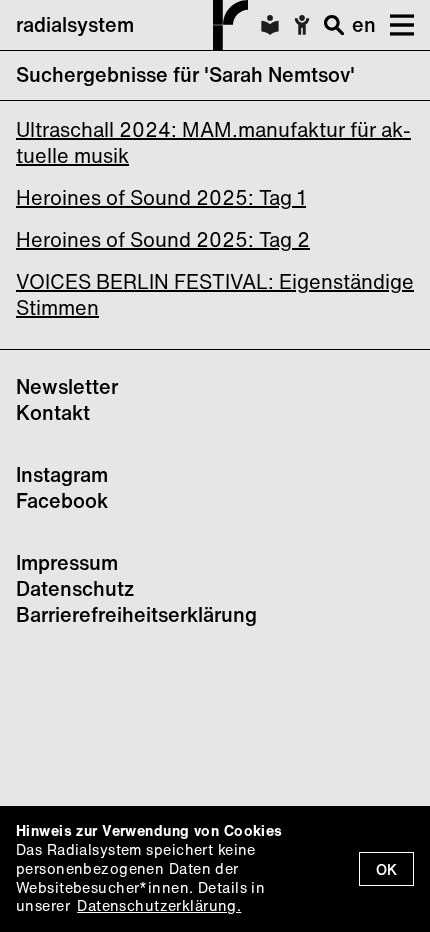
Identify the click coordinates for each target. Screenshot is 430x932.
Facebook (62, 500)
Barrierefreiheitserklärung (136, 614)
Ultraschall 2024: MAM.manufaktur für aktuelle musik (213, 142)
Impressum (67, 562)
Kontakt (53, 412)
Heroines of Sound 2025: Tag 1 (161, 197)
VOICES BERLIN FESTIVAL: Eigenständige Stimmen (215, 294)
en (364, 24)
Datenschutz (75, 588)
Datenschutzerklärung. (159, 905)
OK (386, 869)
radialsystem (75, 24)
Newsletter (67, 386)
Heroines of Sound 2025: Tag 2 (163, 239)
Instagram (62, 474)
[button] (395, 25)
